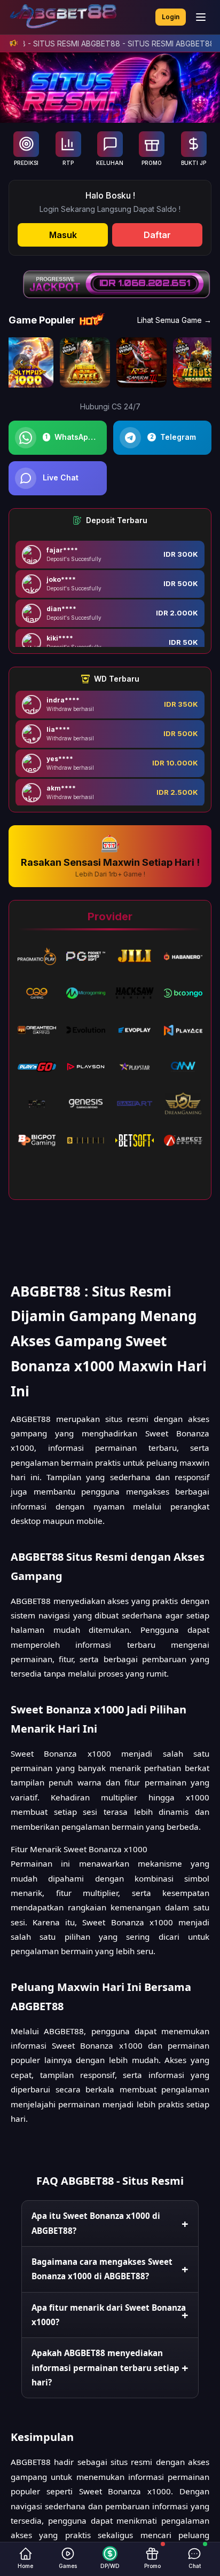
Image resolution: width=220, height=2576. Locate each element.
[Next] (199, 362)
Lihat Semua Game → (174, 320)
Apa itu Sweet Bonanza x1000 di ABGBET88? (96, 2223)
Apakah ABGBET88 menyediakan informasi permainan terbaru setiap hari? (105, 2368)
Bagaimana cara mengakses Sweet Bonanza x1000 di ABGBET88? (102, 2269)
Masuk (63, 235)
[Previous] (21, 362)
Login (171, 17)
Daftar (157, 235)
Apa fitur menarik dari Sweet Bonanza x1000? (109, 2315)
